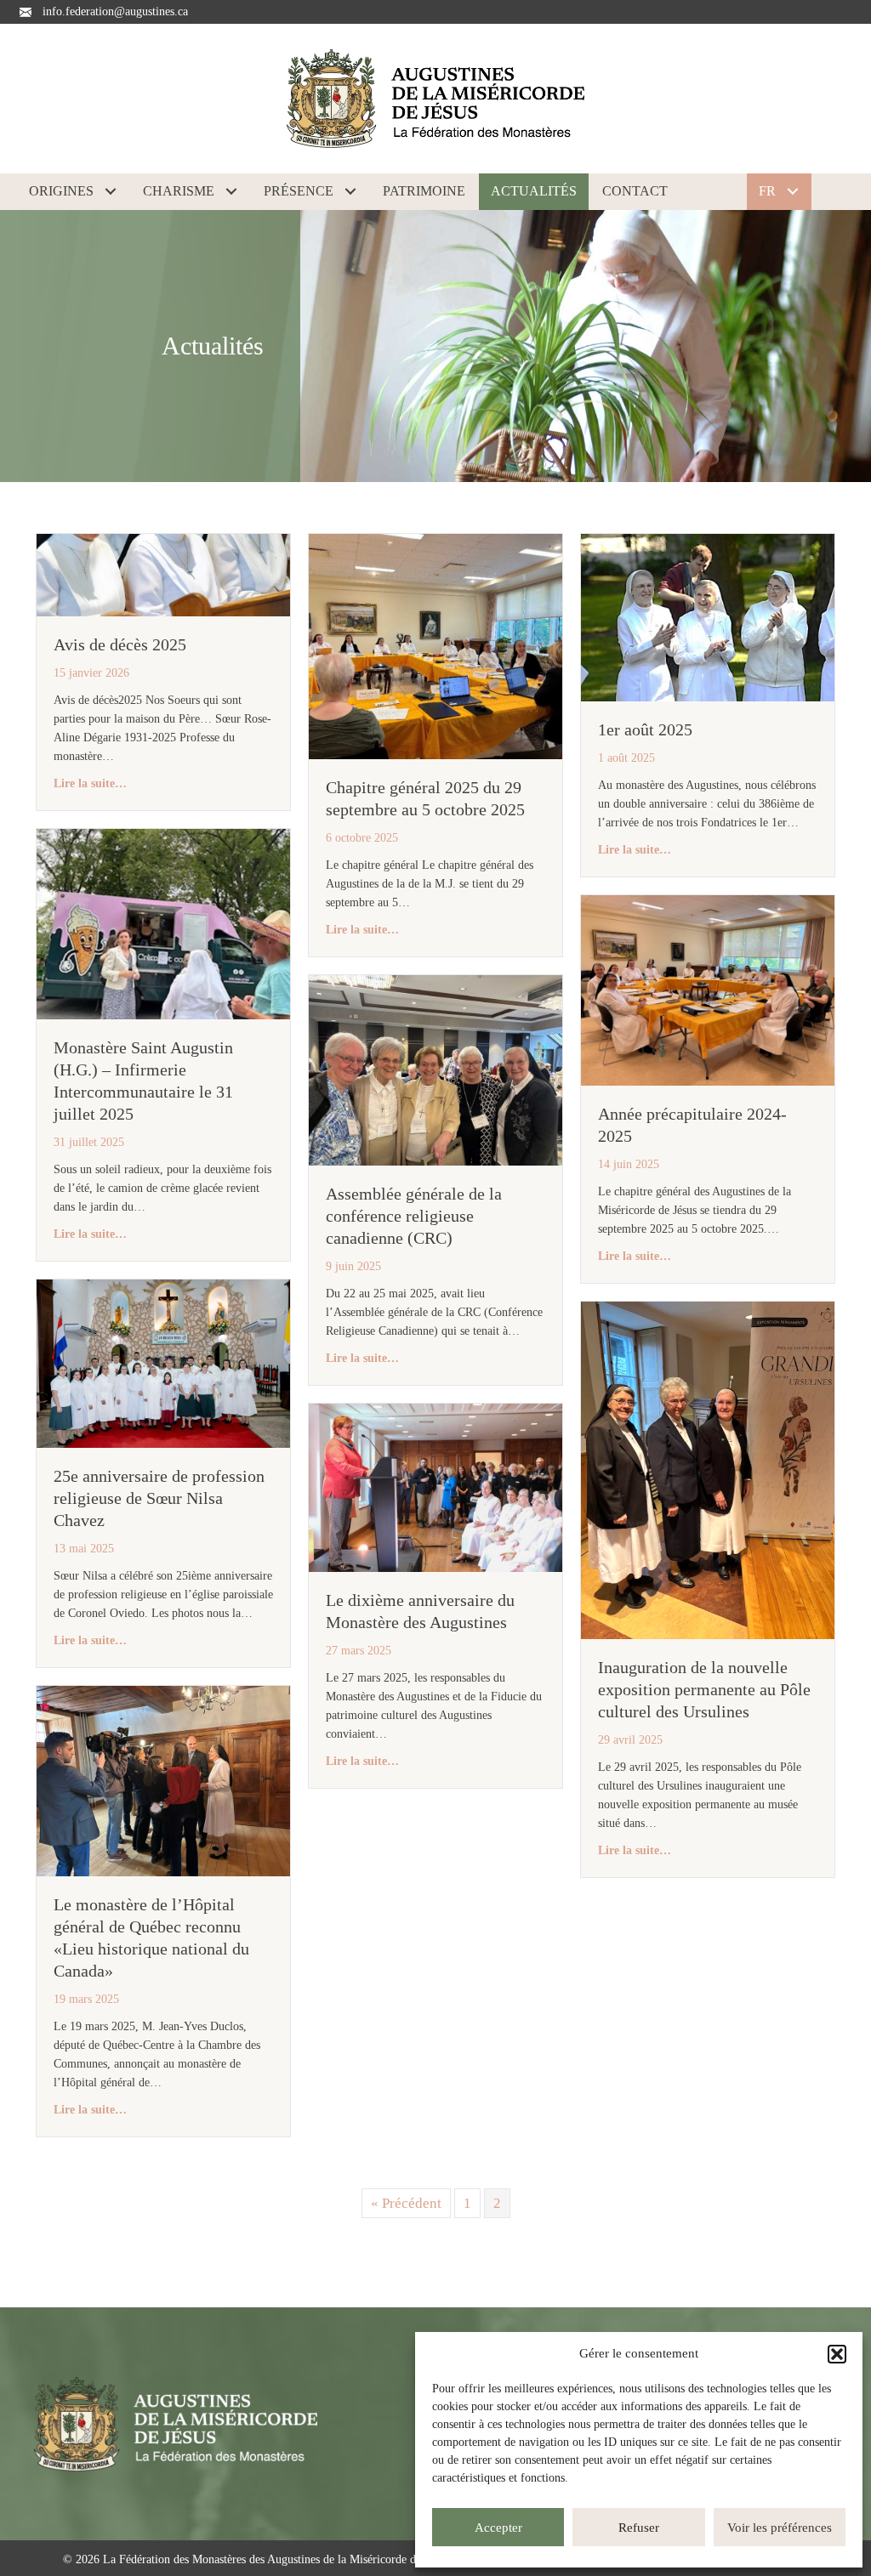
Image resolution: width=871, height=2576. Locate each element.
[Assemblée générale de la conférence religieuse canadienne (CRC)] (435, 1069)
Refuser (639, 2528)
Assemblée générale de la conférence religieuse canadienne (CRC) (414, 1216)
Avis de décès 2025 (120, 644)
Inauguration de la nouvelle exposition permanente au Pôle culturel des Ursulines (704, 1689)
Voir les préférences (780, 2528)
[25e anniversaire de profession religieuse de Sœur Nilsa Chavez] (163, 1362)
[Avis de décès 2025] (163, 573)
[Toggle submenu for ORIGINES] (111, 191)
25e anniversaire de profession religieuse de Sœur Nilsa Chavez (159, 1498)
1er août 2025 (645, 729)
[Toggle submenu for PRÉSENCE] (350, 191)
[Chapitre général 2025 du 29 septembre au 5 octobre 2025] (435, 645)
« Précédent (406, 2203)
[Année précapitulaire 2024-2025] (708, 989)
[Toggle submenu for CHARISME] (231, 191)
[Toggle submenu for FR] (793, 191)
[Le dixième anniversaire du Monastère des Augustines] (435, 1487)
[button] (837, 2354)
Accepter (498, 2528)
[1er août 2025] (708, 616)
